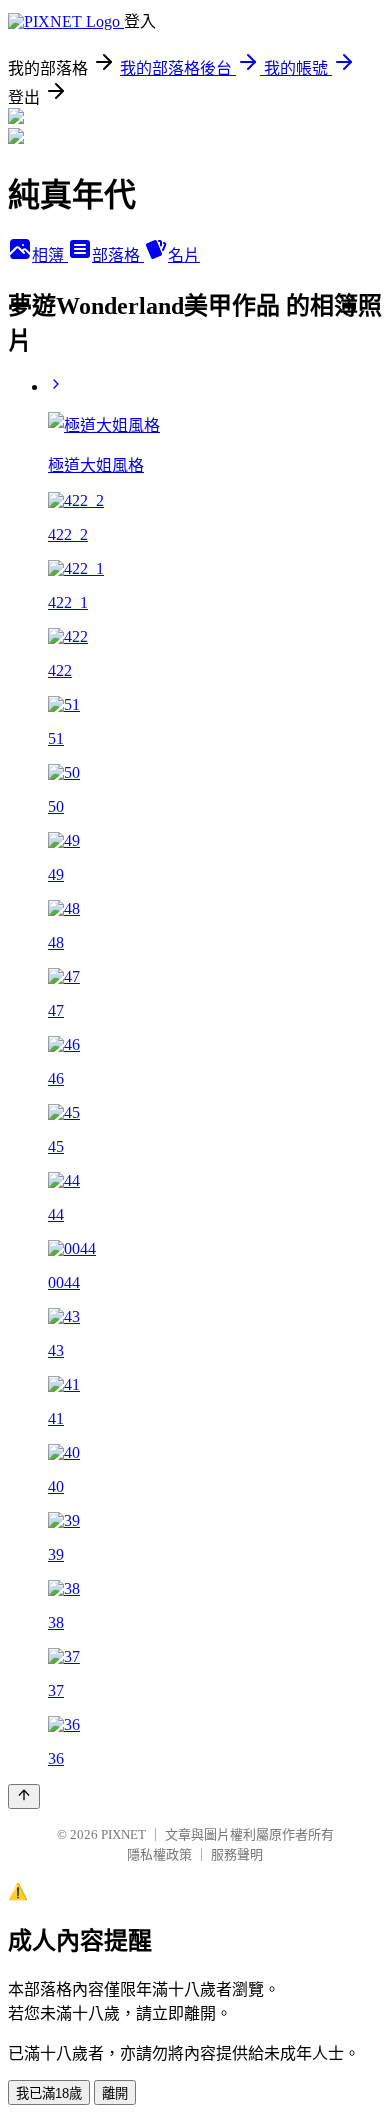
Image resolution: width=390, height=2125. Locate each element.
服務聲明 (237, 1854)
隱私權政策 (159, 1854)
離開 (115, 2093)
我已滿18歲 (49, 2093)
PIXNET (123, 1834)
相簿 (50, 255)
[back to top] (24, 1796)
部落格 (118, 255)
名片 (184, 255)
